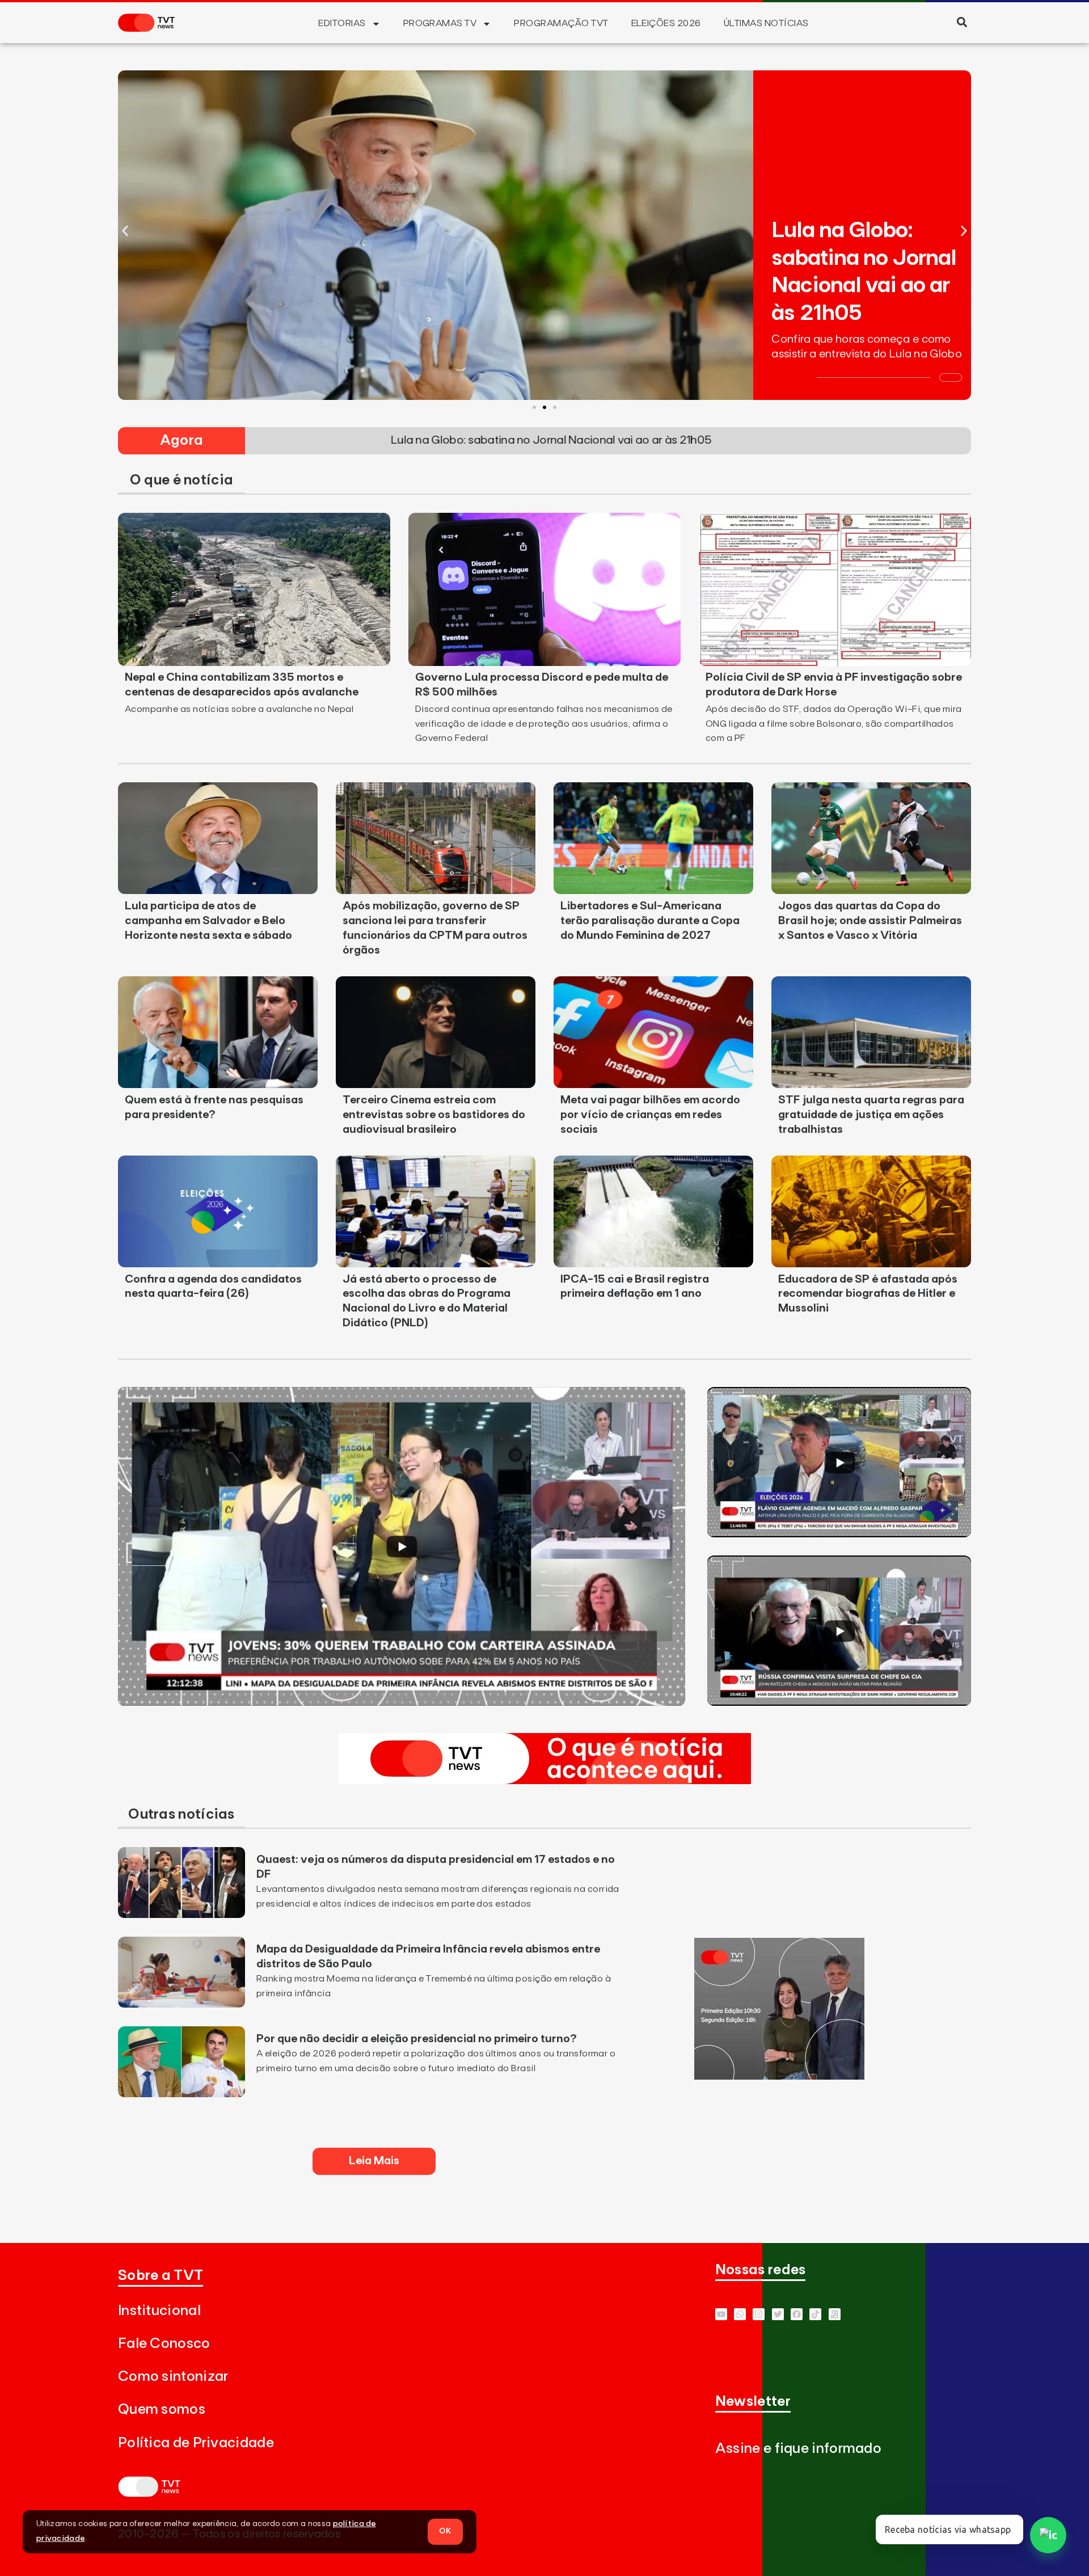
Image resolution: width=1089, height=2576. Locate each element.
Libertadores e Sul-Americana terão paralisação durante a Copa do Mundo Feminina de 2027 (650, 921)
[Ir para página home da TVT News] (544, 1781)
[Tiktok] (815, 2314)
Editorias (342, 23)
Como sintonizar (173, 2377)
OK (445, 2531)
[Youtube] (721, 2314)
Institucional (159, 2311)
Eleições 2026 (666, 23)
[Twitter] (778, 2314)
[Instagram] (759, 2314)
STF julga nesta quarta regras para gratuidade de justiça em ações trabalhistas (871, 1115)
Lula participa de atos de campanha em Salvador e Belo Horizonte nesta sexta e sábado (208, 921)
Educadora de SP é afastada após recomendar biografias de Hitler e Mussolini (868, 1294)
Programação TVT (561, 23)
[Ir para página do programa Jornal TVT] (779, 2076)
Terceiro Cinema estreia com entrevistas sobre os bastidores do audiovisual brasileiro (434, 1115)
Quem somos (162, 2410)
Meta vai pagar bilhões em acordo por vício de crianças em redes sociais (650, 1115)
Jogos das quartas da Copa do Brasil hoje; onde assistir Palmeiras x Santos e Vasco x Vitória (870, 921)
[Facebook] (797, 2314)
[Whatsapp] (740, 2314)
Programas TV (440, 23)
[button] (962, 22)
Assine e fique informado (798, 2449)
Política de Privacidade (196, 2443)
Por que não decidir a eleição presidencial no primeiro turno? (417, 2039)
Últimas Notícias (766, 23)
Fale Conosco (164, 2344)
